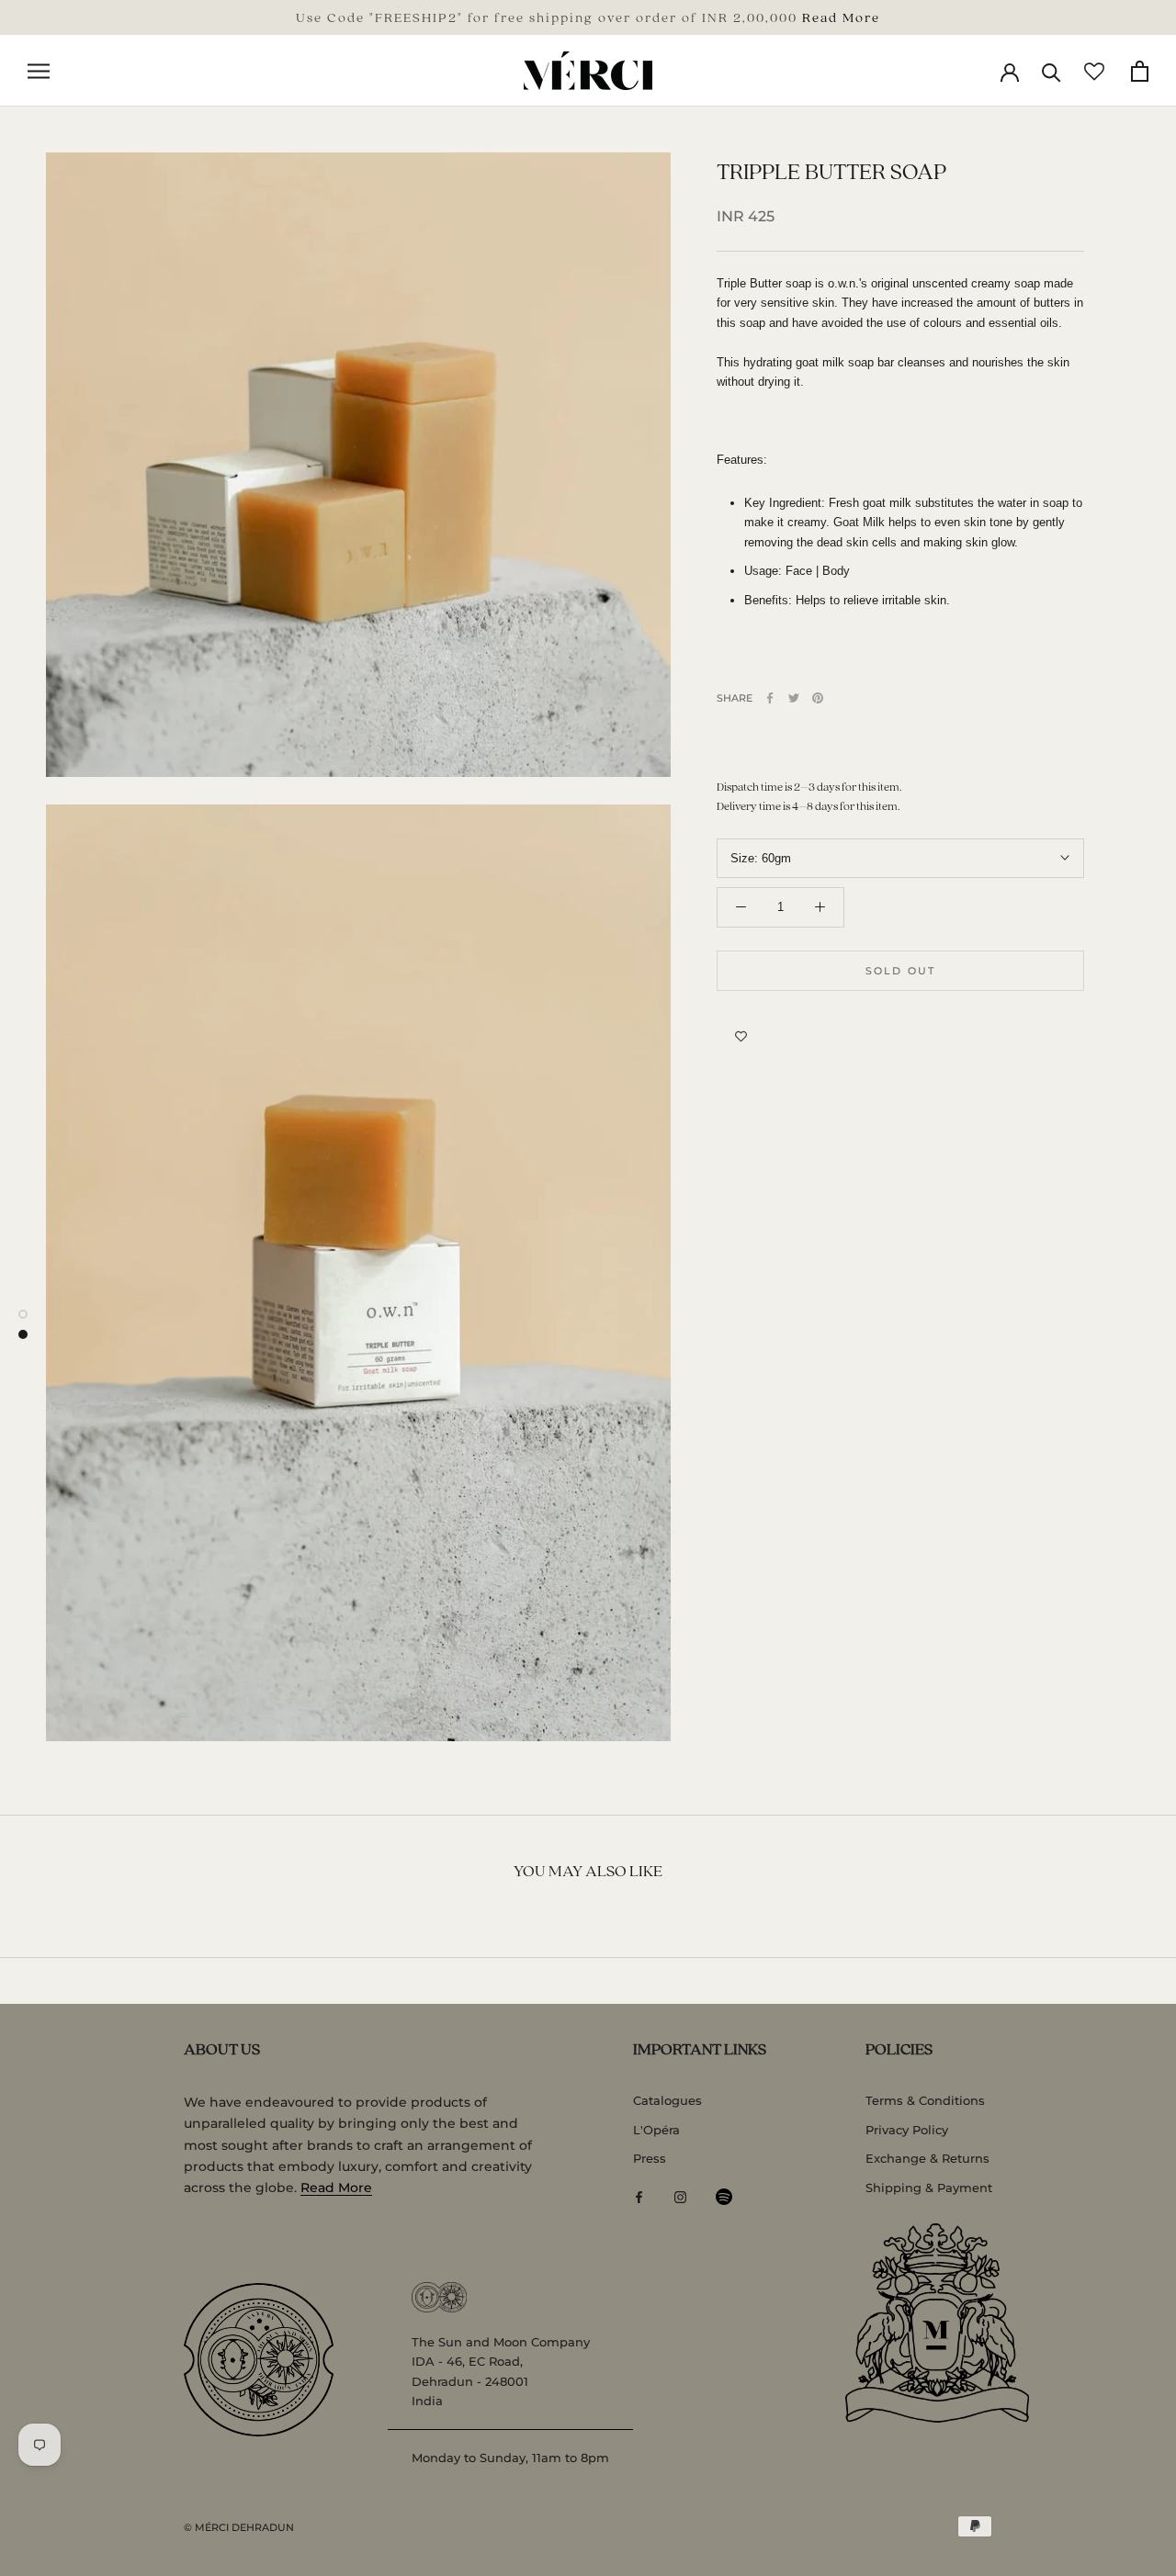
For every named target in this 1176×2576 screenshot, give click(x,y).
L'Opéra (656, 2130)
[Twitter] (794, 698)
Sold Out (901, 971)
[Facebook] (770, 698)
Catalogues (667, 2100)
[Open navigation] (39, 71)
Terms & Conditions (925, 2100)
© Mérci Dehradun (239, 2527)
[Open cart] (1140, 71)
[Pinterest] (818, 698)
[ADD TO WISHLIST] (741, 1037)
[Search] (1052, 71)
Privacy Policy (907, 2130)
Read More (841, 17)
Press (650, 2158)
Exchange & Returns (927, 2158)
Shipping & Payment (929, 2188)
